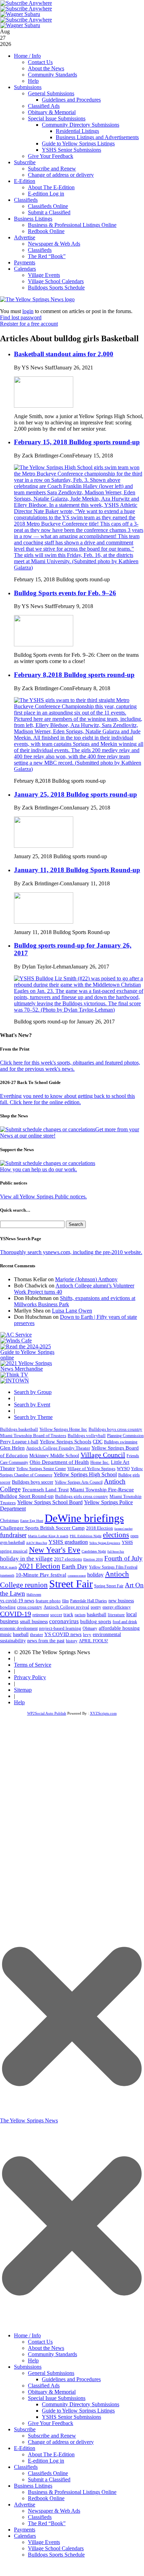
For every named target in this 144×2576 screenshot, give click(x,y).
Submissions (28, 87)
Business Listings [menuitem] (33, 2486)
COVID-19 (16, 1614)
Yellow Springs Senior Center (41, 1469)
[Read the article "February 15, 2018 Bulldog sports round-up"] (79, 568)
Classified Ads (44, 106)
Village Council (103, 1455)
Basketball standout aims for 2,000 (64, 354)
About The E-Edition (51, 187)
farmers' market (123, 1529)
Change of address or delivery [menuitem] (61, 2442)
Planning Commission (125, 1436)
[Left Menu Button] (72, 2325)
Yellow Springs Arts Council (79, 1482)
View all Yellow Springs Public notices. (43, 1197)
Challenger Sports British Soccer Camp (42, 1528)
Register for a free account (29, 324)
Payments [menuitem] (25, 2530)
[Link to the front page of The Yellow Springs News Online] (37, 299)
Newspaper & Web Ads (54, 244)
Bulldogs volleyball (87, 1435)
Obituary (90, 1628)
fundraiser (13, 1535)
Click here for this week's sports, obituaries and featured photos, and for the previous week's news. (70, 1066)
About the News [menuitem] (46, 2348)
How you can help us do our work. (39, 1169)
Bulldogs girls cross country (82, 1497)
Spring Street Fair (109, 1586)
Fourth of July (123, 1558)
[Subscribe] (15, 1381)
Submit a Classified (49, 212)
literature (116, 1615)
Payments (25, 262)
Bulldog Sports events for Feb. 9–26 (65, 593)
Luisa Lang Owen (72, 1311)
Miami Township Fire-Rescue (102, 1490)
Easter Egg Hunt (32, 1521)
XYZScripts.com (103, 1713)
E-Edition (25, 181)
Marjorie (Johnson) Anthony (86, 1279)
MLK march (9, 1567)
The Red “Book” (47, 256)
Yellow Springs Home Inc (63, 1429)
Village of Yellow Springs (91, 1469)
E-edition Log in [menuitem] (46, 2461)
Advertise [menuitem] (25, 2505)
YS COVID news (63, 1634)
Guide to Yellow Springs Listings (78, 143)
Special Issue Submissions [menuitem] (57, 2398)
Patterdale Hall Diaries (89, 1601)
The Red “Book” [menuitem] (47, 2523)
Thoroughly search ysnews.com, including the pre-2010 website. (71, 1252)
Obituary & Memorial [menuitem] (52, 2392)
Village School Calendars (56, 281)
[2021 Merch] (30, 1369)
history (72, 1641)
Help (33, 81)
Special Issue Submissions (57, 118)
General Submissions (51, 93)
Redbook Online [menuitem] (46, 2498)
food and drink (125, 1622)
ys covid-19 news (17, 1601)
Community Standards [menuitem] (52, 2354)
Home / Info (27, 56)
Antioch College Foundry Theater (58, 1448)
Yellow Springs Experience (105, 1543)
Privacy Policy (30, 1677)
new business (121, 1601)
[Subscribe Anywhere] (26, 3)
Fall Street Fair (116, 1552)
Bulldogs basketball (19, 1429)
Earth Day (75, 1566)
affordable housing (119, 1628)
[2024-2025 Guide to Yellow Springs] (30, 1358)
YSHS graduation (68, 1542)
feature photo (48, 1601)
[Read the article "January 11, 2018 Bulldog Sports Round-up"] (44, 922)
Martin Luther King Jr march (48, 1536)
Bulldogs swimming (121, 1442)
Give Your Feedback (51, 156)
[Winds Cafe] (16, 1341)
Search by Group (33, 1392)
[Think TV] (14, 1375)
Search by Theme (33, 1417)
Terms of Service (33, 1665)
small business (34, 1622)
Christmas (9, 1520)
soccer (56, 1615)
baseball (21, 1634)
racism (80, 1615)
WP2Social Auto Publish (47, 1713)
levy (87, 1635)
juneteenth (7, 1575)
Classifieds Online (48, 206)
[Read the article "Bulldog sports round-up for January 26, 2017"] (79, 1010)
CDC (98, 1442)
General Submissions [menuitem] (51, 2373)
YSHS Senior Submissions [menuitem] (71, 2417)
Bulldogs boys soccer (33, 1482)
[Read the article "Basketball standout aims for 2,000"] (44, 406)
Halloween (34, 1594)
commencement (77, 1576)
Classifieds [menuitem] (26, 2467)
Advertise (25, 237)
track (68, 1615)
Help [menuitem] (33, 2360)
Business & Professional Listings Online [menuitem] (72, 2492)
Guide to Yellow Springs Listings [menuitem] (78, 2411)
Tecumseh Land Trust (45, 1490)
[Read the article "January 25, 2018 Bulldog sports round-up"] (44, 846)
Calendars (25, 269)
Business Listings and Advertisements (97, 137)
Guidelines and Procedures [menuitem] (71, 2379)
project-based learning (60, 1628)
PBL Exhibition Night (86, 1536)
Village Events (44, 275)
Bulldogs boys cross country (115, 1429)
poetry (96, 1607)
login (28, 311)
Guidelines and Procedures (71, 100)
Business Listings (33, 219)
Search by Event (32, 1405)
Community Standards (52, 75)
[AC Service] (16, 1335)
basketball (97, 1614)
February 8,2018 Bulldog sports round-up (74, 675)
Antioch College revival (66, 1607)
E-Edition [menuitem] (25, 2448)
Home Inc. (100, 1462)
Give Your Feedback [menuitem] (51, 2423)
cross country (30, 1607)
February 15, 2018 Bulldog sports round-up (77, 442)
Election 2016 (93, 1559)
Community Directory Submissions (81, 125)
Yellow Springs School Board (50, 1502)
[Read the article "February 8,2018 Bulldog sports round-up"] (79, 769)
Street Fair (71, 1584)
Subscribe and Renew (52, 169)
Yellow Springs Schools (66, 1442)
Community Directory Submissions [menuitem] (81, 2404)
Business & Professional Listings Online (72, 225)
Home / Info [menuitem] (27, 2335)
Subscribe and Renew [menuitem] (52, 2436)
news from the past (46, 1641)
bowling (8, 1607)
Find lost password (21, 317)
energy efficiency (117, 1607)
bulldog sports (96, 1621)
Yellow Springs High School (85, 1474)
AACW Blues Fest (37, 1543)
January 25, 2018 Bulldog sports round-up (75, 794)
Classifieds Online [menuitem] (48, 2473)
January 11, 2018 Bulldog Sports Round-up (77, 870)
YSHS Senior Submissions (71, 150)
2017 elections (68, 1559)
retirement (41, 1615)
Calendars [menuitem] (25, 2536)
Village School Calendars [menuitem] (56, 2548)
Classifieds (26, 200)
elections (116, 1535)
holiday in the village (26, 1559)
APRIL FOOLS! (93, 1641)
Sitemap (23, 1690)
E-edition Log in (46, 194)
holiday (95, 1575)
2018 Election (100, 1528)
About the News (46, 68)
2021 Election (39, 1566)
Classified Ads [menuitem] (44, 2386)
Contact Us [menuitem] (40, 2342)
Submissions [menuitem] (28, 2367)
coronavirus (64, 1621)
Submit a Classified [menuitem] (49, 2479)
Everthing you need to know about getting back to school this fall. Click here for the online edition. (67, 1099)
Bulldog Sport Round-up (27, 1496)
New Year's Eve (55, 1550)
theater (36, 1634)
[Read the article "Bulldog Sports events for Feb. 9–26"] (44, 644)
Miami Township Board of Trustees (33, 1436)
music (6, 1634)
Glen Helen (12, 1448)
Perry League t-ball (19, 1442)
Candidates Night (94, 1551)
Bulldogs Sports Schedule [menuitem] (56, 2555)
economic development (19, 1628)
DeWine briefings (84, 1518)
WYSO (123, 1469)
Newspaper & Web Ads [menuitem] (54, 2511)
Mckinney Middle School (54, 1456)
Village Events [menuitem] (44, 2542)
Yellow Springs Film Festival (113, 1567)
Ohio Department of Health (59, 1462)
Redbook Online (46, 231)
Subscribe (25, 162)
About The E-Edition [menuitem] (51, 2454)
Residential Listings (77, 131)
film (65, 1601)
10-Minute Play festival (41, 1575)
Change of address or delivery (61, 175)
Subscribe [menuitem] (25, 2429)
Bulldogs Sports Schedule (56, 288)
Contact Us (40, 62)
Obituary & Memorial (52, 112)
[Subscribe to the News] (20, 14)
